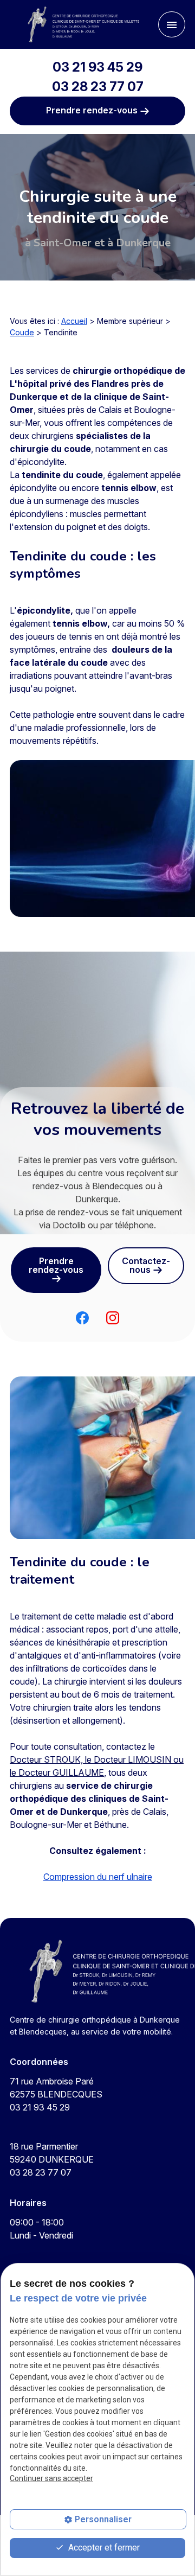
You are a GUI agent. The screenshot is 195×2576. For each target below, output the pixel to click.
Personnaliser (103, 2519)
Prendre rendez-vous (93, 110)
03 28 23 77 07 (98, 87)
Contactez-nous (146, 1265)
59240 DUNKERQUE (52, 2153)
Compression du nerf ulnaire (98, 1877)
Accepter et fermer (103, 2548)
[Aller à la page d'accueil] (78, 24)
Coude (22, 332)
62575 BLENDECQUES (56, 2088)
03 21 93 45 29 (97, 67)
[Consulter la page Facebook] (82, 1317)
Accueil (74, 321)
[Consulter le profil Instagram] (113, 1317)
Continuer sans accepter (51, 2478)
